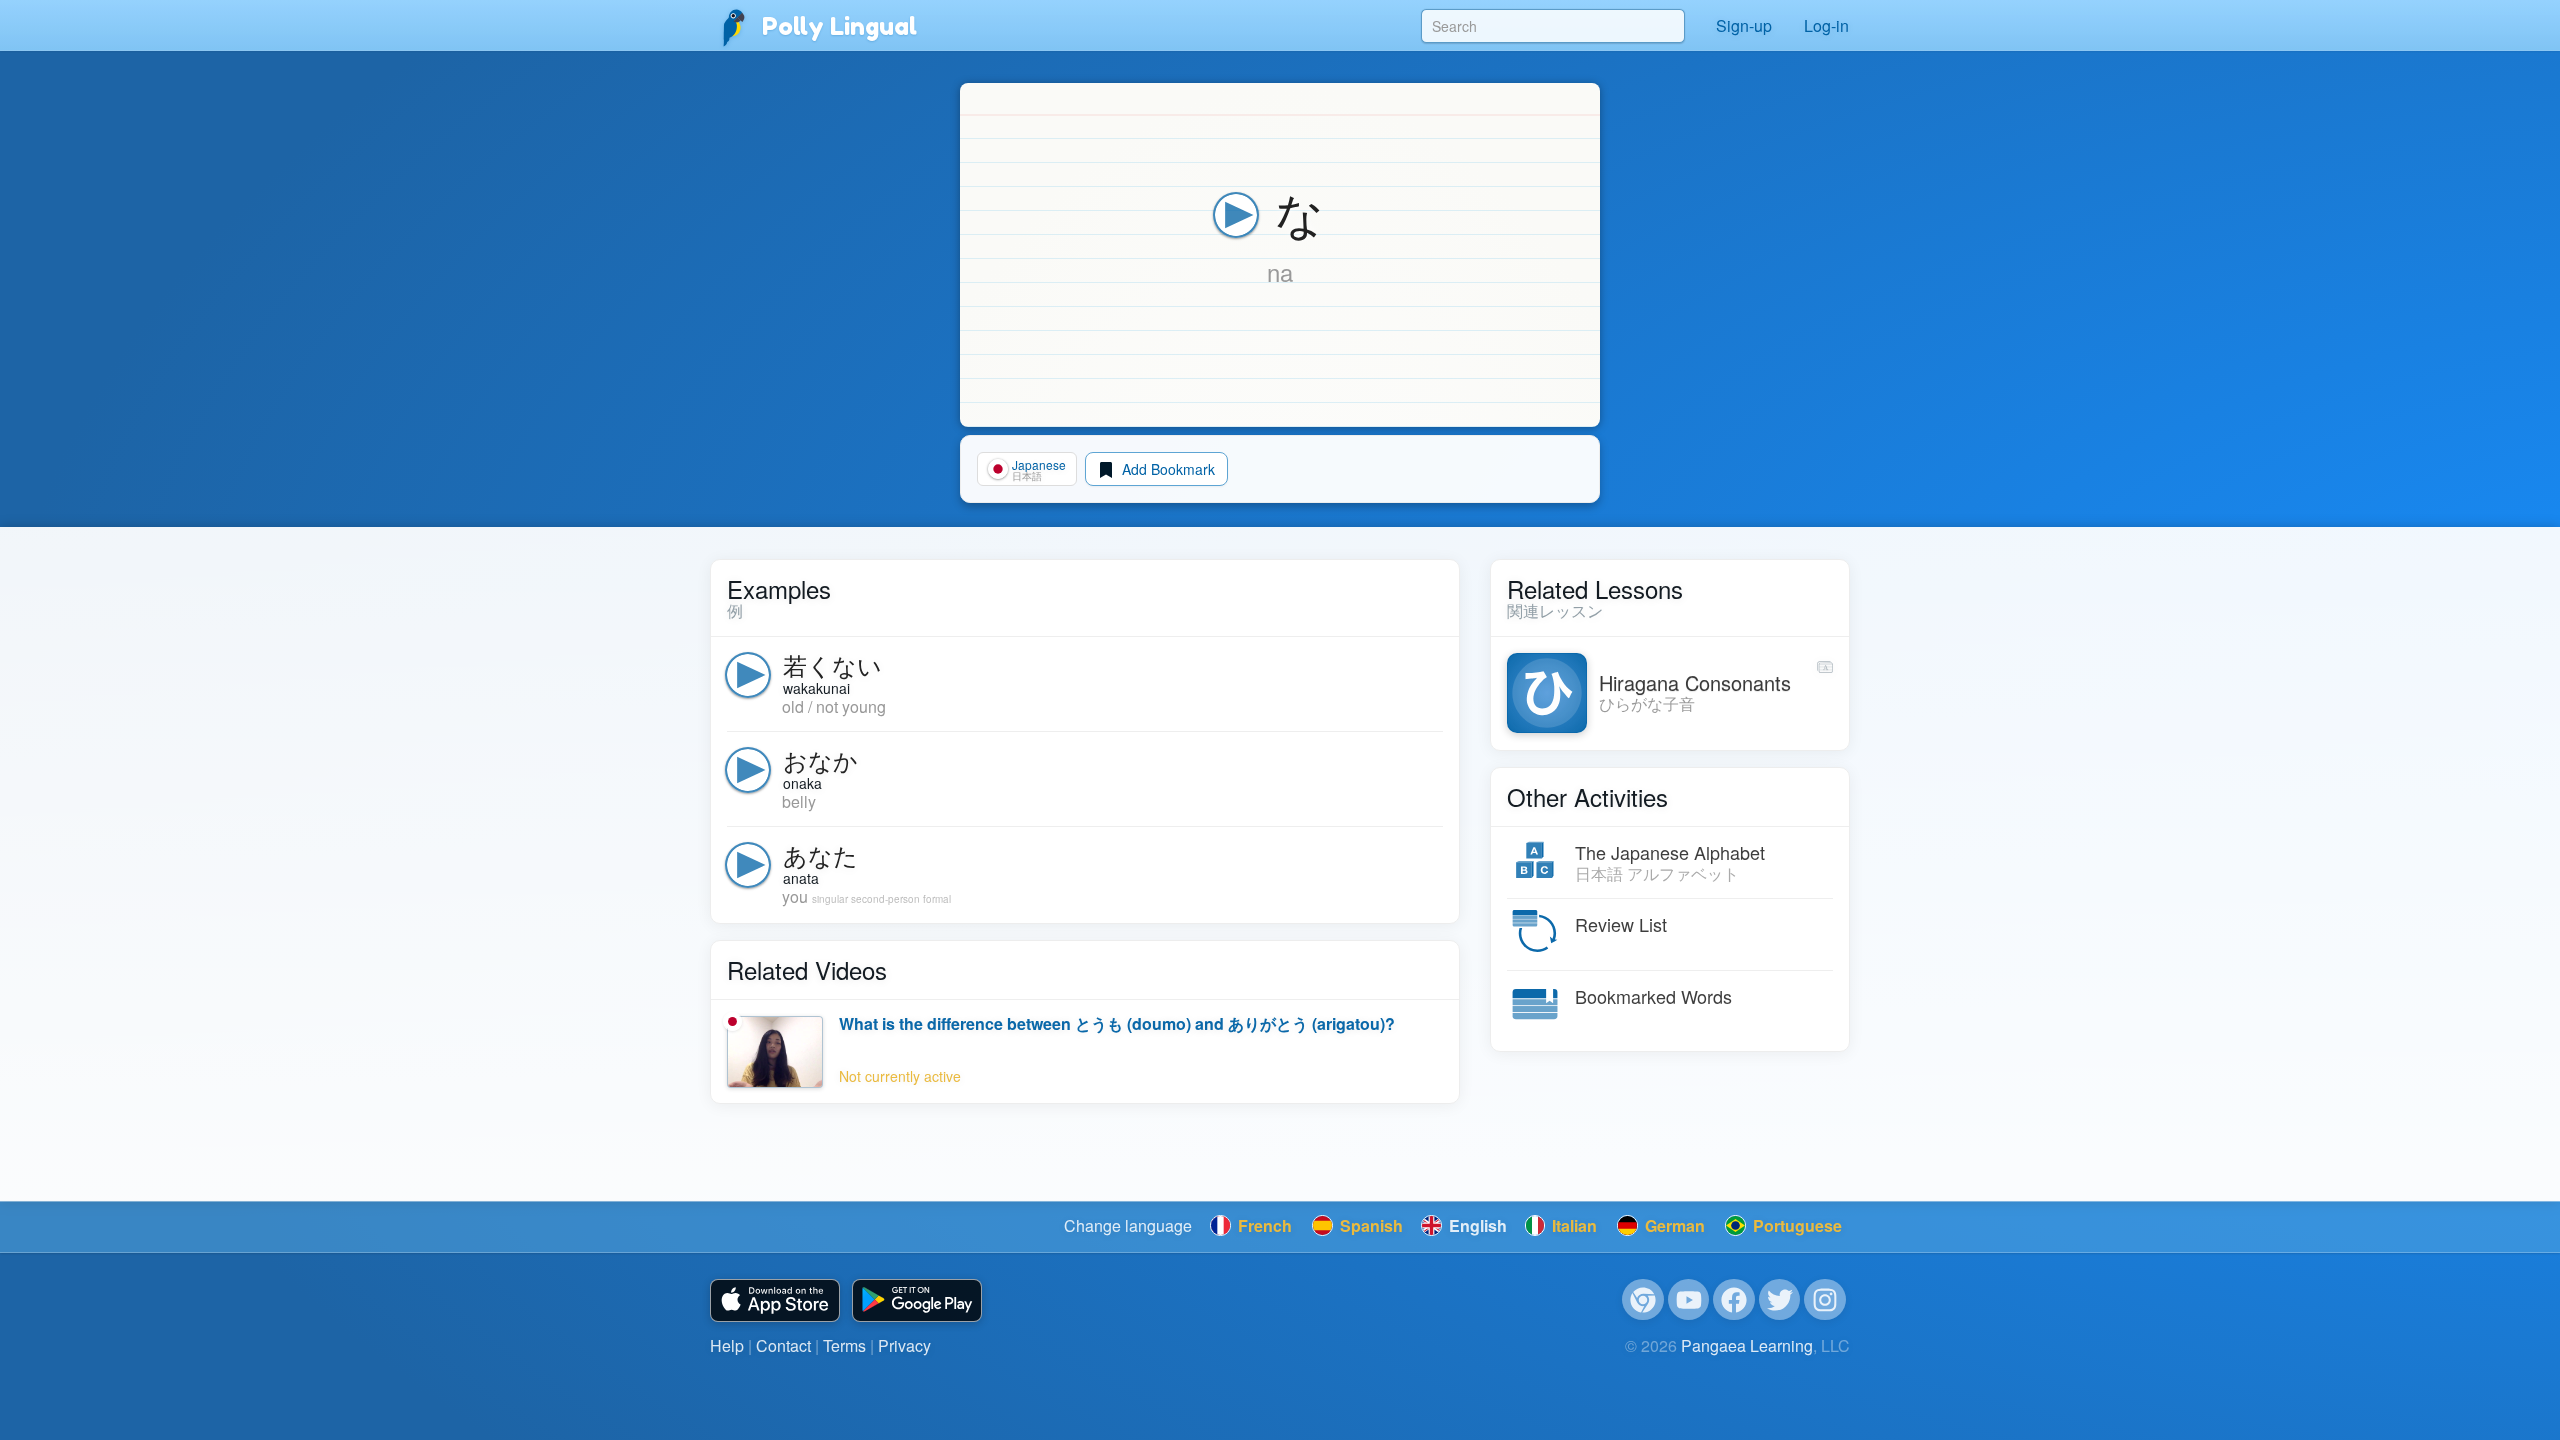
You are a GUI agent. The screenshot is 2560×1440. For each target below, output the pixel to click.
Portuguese (1795, 1225)
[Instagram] (1825, 1300)
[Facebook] (1734, 1300)
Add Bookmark (1166, 469)
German (1673, 1225)
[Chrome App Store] (1643, 1300)
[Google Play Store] (917, 1300)
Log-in (1826, 25)
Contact (783, 1345)
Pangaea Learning (1747, 1345)
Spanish (1369, 1225)
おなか (820, 759)
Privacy (904, 1345)
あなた (820, 854)
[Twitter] (1780, 1300)
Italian (1572, 1225)
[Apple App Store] (775, 1300)
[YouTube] (1689, 1300)
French (1263, 1225)
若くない (832, 664)
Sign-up (1744, 25)
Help (727, 1345)
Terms (844, 1345)
